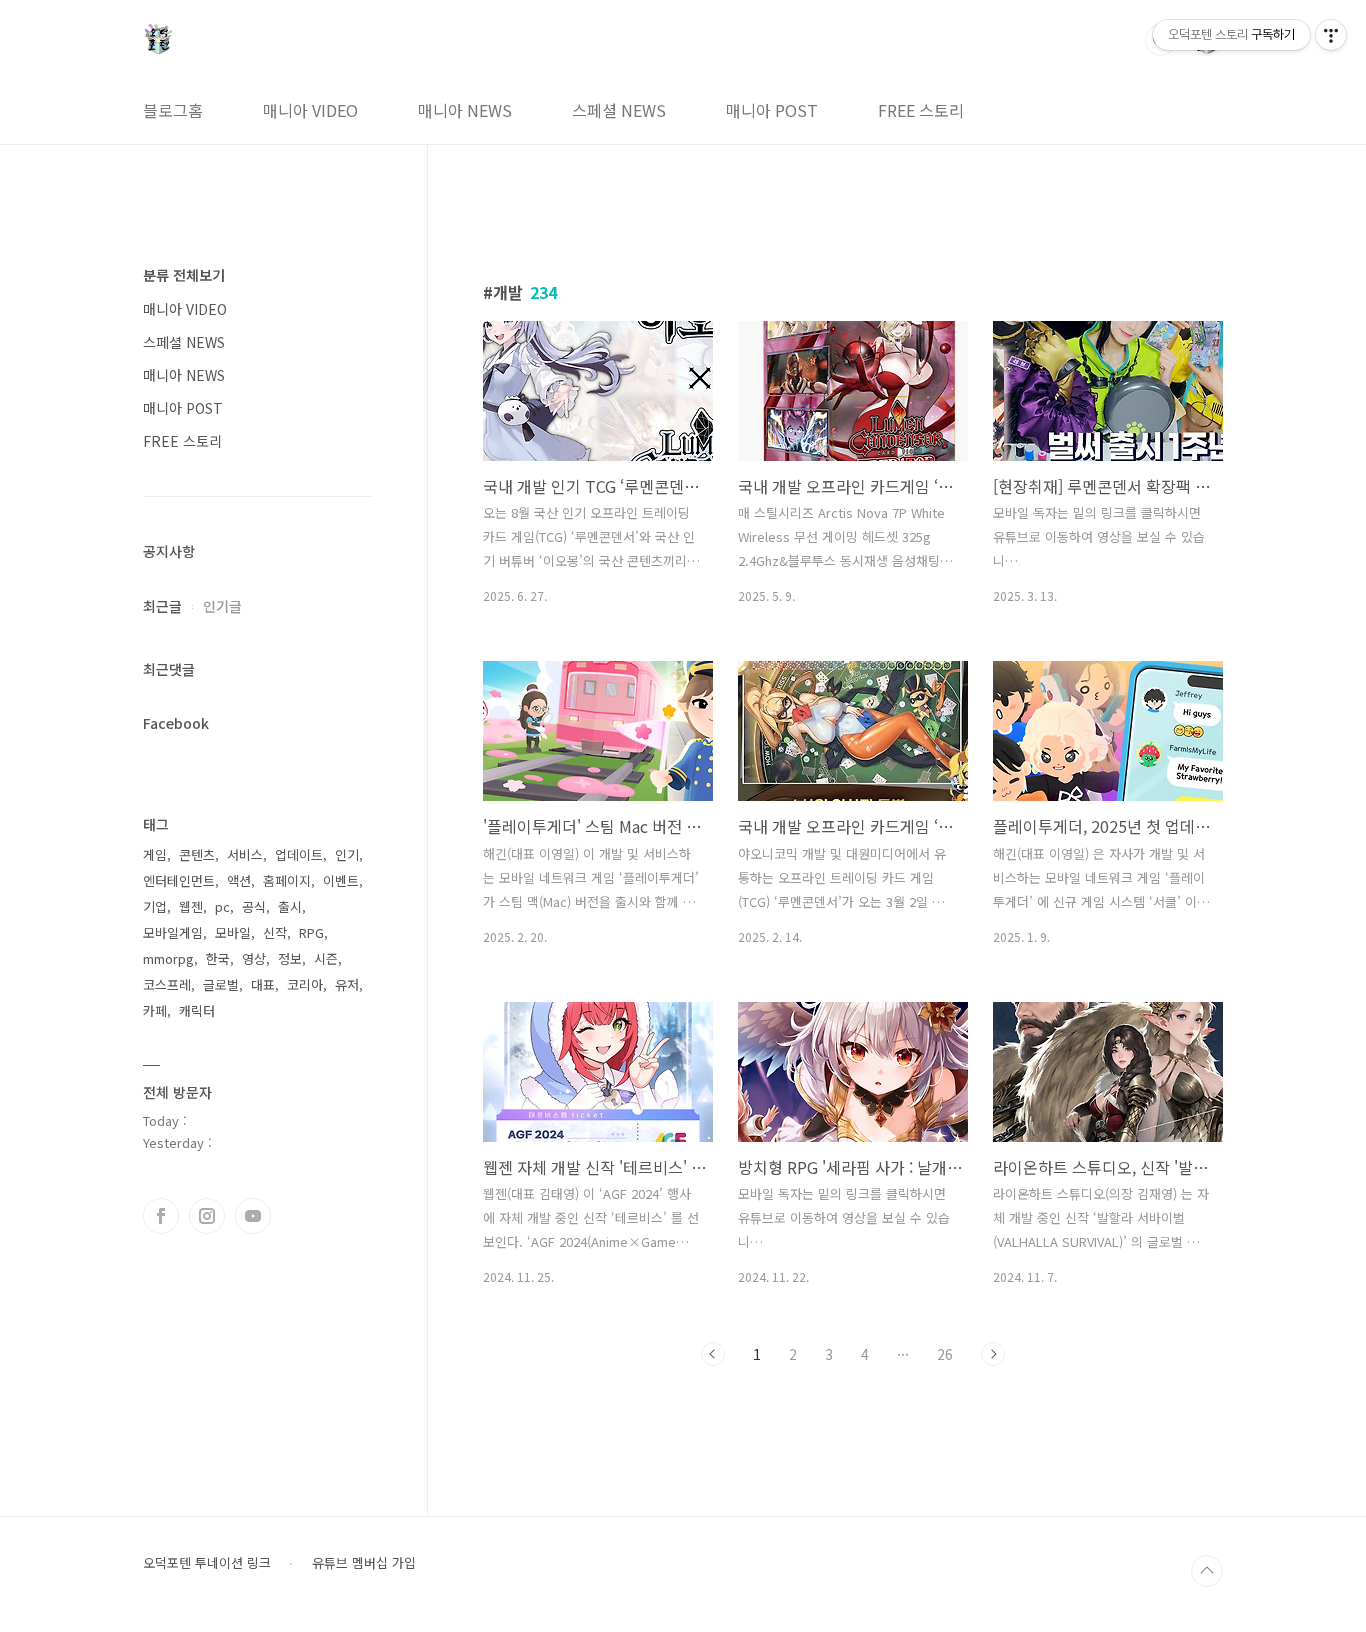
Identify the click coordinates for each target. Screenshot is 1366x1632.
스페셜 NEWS (619, 110)
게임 (155, 854)
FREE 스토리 (921, 110)
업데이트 (299, 854)
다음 (993, 1354)
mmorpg (168, 958)
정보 (290, 958)
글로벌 (221, 984)
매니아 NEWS (465, 110)
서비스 (245, 854)
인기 (347, 854)
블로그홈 (173, 110)
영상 (254, 958)
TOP (1207, 1571)
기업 (155, 906)
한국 (218, 958)
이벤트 (341, 880)
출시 (290, 906)
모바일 (233, 932)
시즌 (326, 958)
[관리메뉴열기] (1331, 35)
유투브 (253, 1216)
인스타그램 (207, 1216)
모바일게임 (173, 932)
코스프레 (167, 984)
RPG (311, 932)
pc (222, 906)
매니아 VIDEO (310, 110)
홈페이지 (287, 880)
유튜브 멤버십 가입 (364, 1563)
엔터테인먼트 (179, 880)
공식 (254, 906)
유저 (347, 984)
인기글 (222, 606)
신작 (275, 932)
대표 (263, 984)
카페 (155, 1010)
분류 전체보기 (184, 275)
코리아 (305, 984)
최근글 (162, 606)
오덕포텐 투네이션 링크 (207, 1563)
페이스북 (161, 1216)
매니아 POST (772, 110)
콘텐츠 (197, 854)
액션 (239, 880)
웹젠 (191, 906)
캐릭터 (197, 1010)
